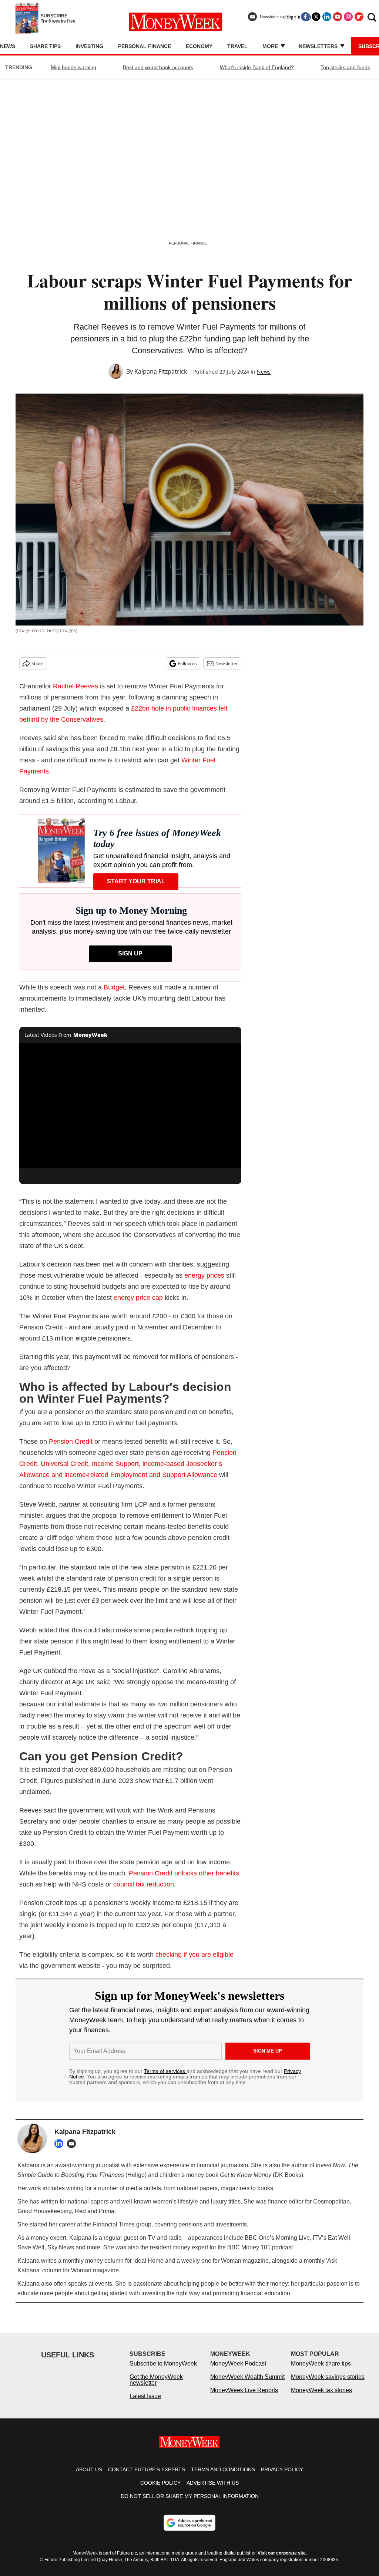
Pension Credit (71, 1442)
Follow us (187, 663)
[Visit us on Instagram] (348, 17)
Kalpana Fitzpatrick (161, 371)
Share (38, 663)
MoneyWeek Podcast (238, 2371)
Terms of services (165, 2071)
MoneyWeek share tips (321, 2371)
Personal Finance (145, 46)
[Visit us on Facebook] (305, 17)
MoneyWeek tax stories (321, 2398)
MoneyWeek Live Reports (244, 2398)
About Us (89, 2477)
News (8, 46)
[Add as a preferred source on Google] (189, 2530)
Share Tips (45, 46)
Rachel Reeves (76, 686)
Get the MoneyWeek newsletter (156, 2387)
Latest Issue (145, 2403)
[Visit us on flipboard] (359, 17)
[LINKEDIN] (61, 2144)
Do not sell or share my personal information (190, 2503)
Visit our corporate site (282, 2560)
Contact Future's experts (147, 2477)
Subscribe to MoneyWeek (163, 2371)
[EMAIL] (73, 2144)
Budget (114, 987)
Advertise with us (213, 2490)
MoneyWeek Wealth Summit (247, 2384)
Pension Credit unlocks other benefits (184, 1873)
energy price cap (138, 1298)
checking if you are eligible (194, 1955)
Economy (199, 46)
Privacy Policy (282, 2477)
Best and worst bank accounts (158, 67)
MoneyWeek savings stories (328, 2384)
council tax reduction (144, 1884)
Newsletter (227, 663)
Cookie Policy (160, 2490)
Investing (89, 46)
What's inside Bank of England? (257, 67)
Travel (237, 46)
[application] (130, 1106)
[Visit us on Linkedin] (327, 17)
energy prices (204, 1275)
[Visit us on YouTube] (338, 17)
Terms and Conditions (223, 2477)
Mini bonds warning (73, 67)
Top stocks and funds (345, 67)
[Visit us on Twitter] (316, 17)
